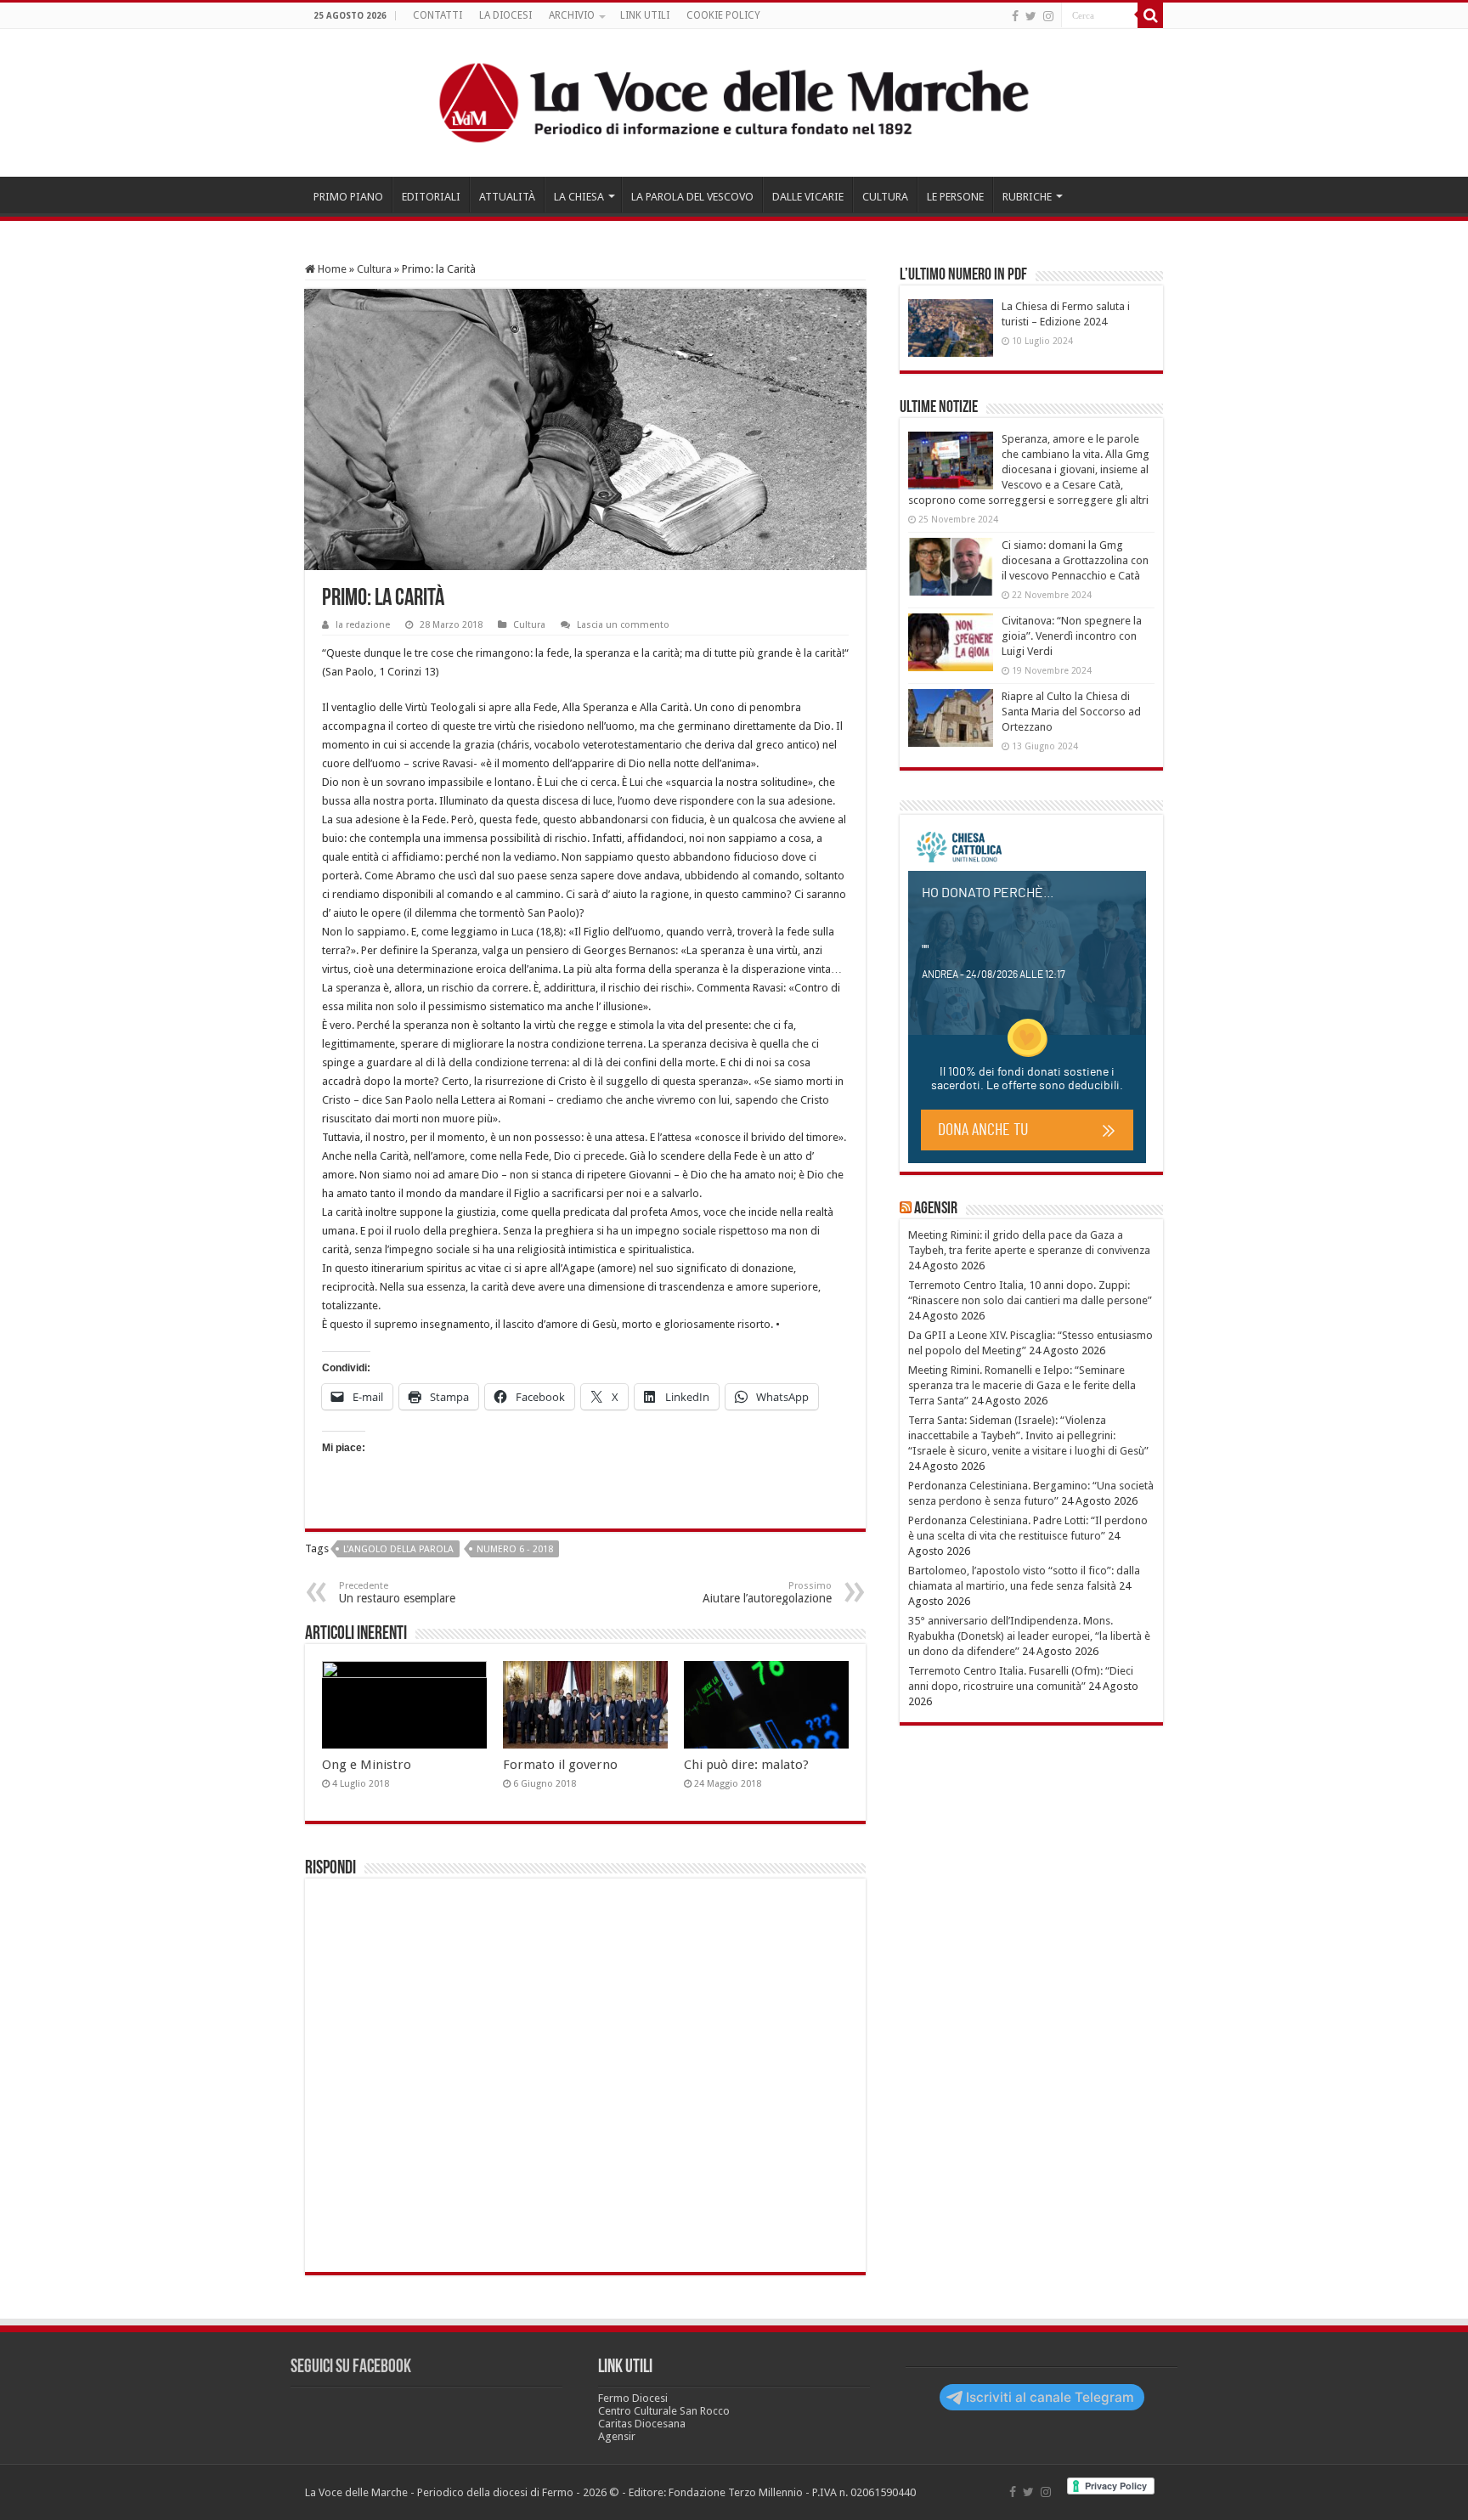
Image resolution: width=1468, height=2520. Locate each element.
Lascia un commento (623, 625)
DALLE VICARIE (808, 197)
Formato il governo (560, 1765)
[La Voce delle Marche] (734, 103)
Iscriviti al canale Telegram (1050, 2397)
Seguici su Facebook (351, 2367)
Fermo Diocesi (633, 2398)
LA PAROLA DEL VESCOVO (692, 197)
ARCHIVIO (572, 15)
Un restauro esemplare (397, 1593)
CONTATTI (438, 15)
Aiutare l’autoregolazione (767, 1593)
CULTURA (885, 197)
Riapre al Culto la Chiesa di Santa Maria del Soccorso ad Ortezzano (1071, 712)
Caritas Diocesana (642, 2424)
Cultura (374, 269)
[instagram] (1048, 16)
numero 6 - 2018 (515, 1549)
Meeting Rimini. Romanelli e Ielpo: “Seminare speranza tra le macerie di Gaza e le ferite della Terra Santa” (1022, 1385)
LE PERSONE (955, 197)
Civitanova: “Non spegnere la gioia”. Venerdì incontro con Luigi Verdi (1072, 636)
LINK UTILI (645, 15)
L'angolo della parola (398, 1549)
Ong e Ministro (367, 1765)
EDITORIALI (431, 197)
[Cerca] (1150, 15)
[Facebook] (1015, 16)
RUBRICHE (1027, 197)
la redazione (363, 625)
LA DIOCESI (505, 15)
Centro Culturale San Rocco (664, 2411)
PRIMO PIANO (348, 197)
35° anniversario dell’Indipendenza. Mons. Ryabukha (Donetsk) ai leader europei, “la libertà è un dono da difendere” (1029, 1636)
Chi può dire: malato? (746, 1765)
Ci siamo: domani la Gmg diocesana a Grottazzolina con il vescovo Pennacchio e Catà (1075, 560)
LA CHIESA (579, 197)
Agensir (936, 1209)
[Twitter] (1031, 16)
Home (331, 269)
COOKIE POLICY (723, 15)
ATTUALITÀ (507, 197)
